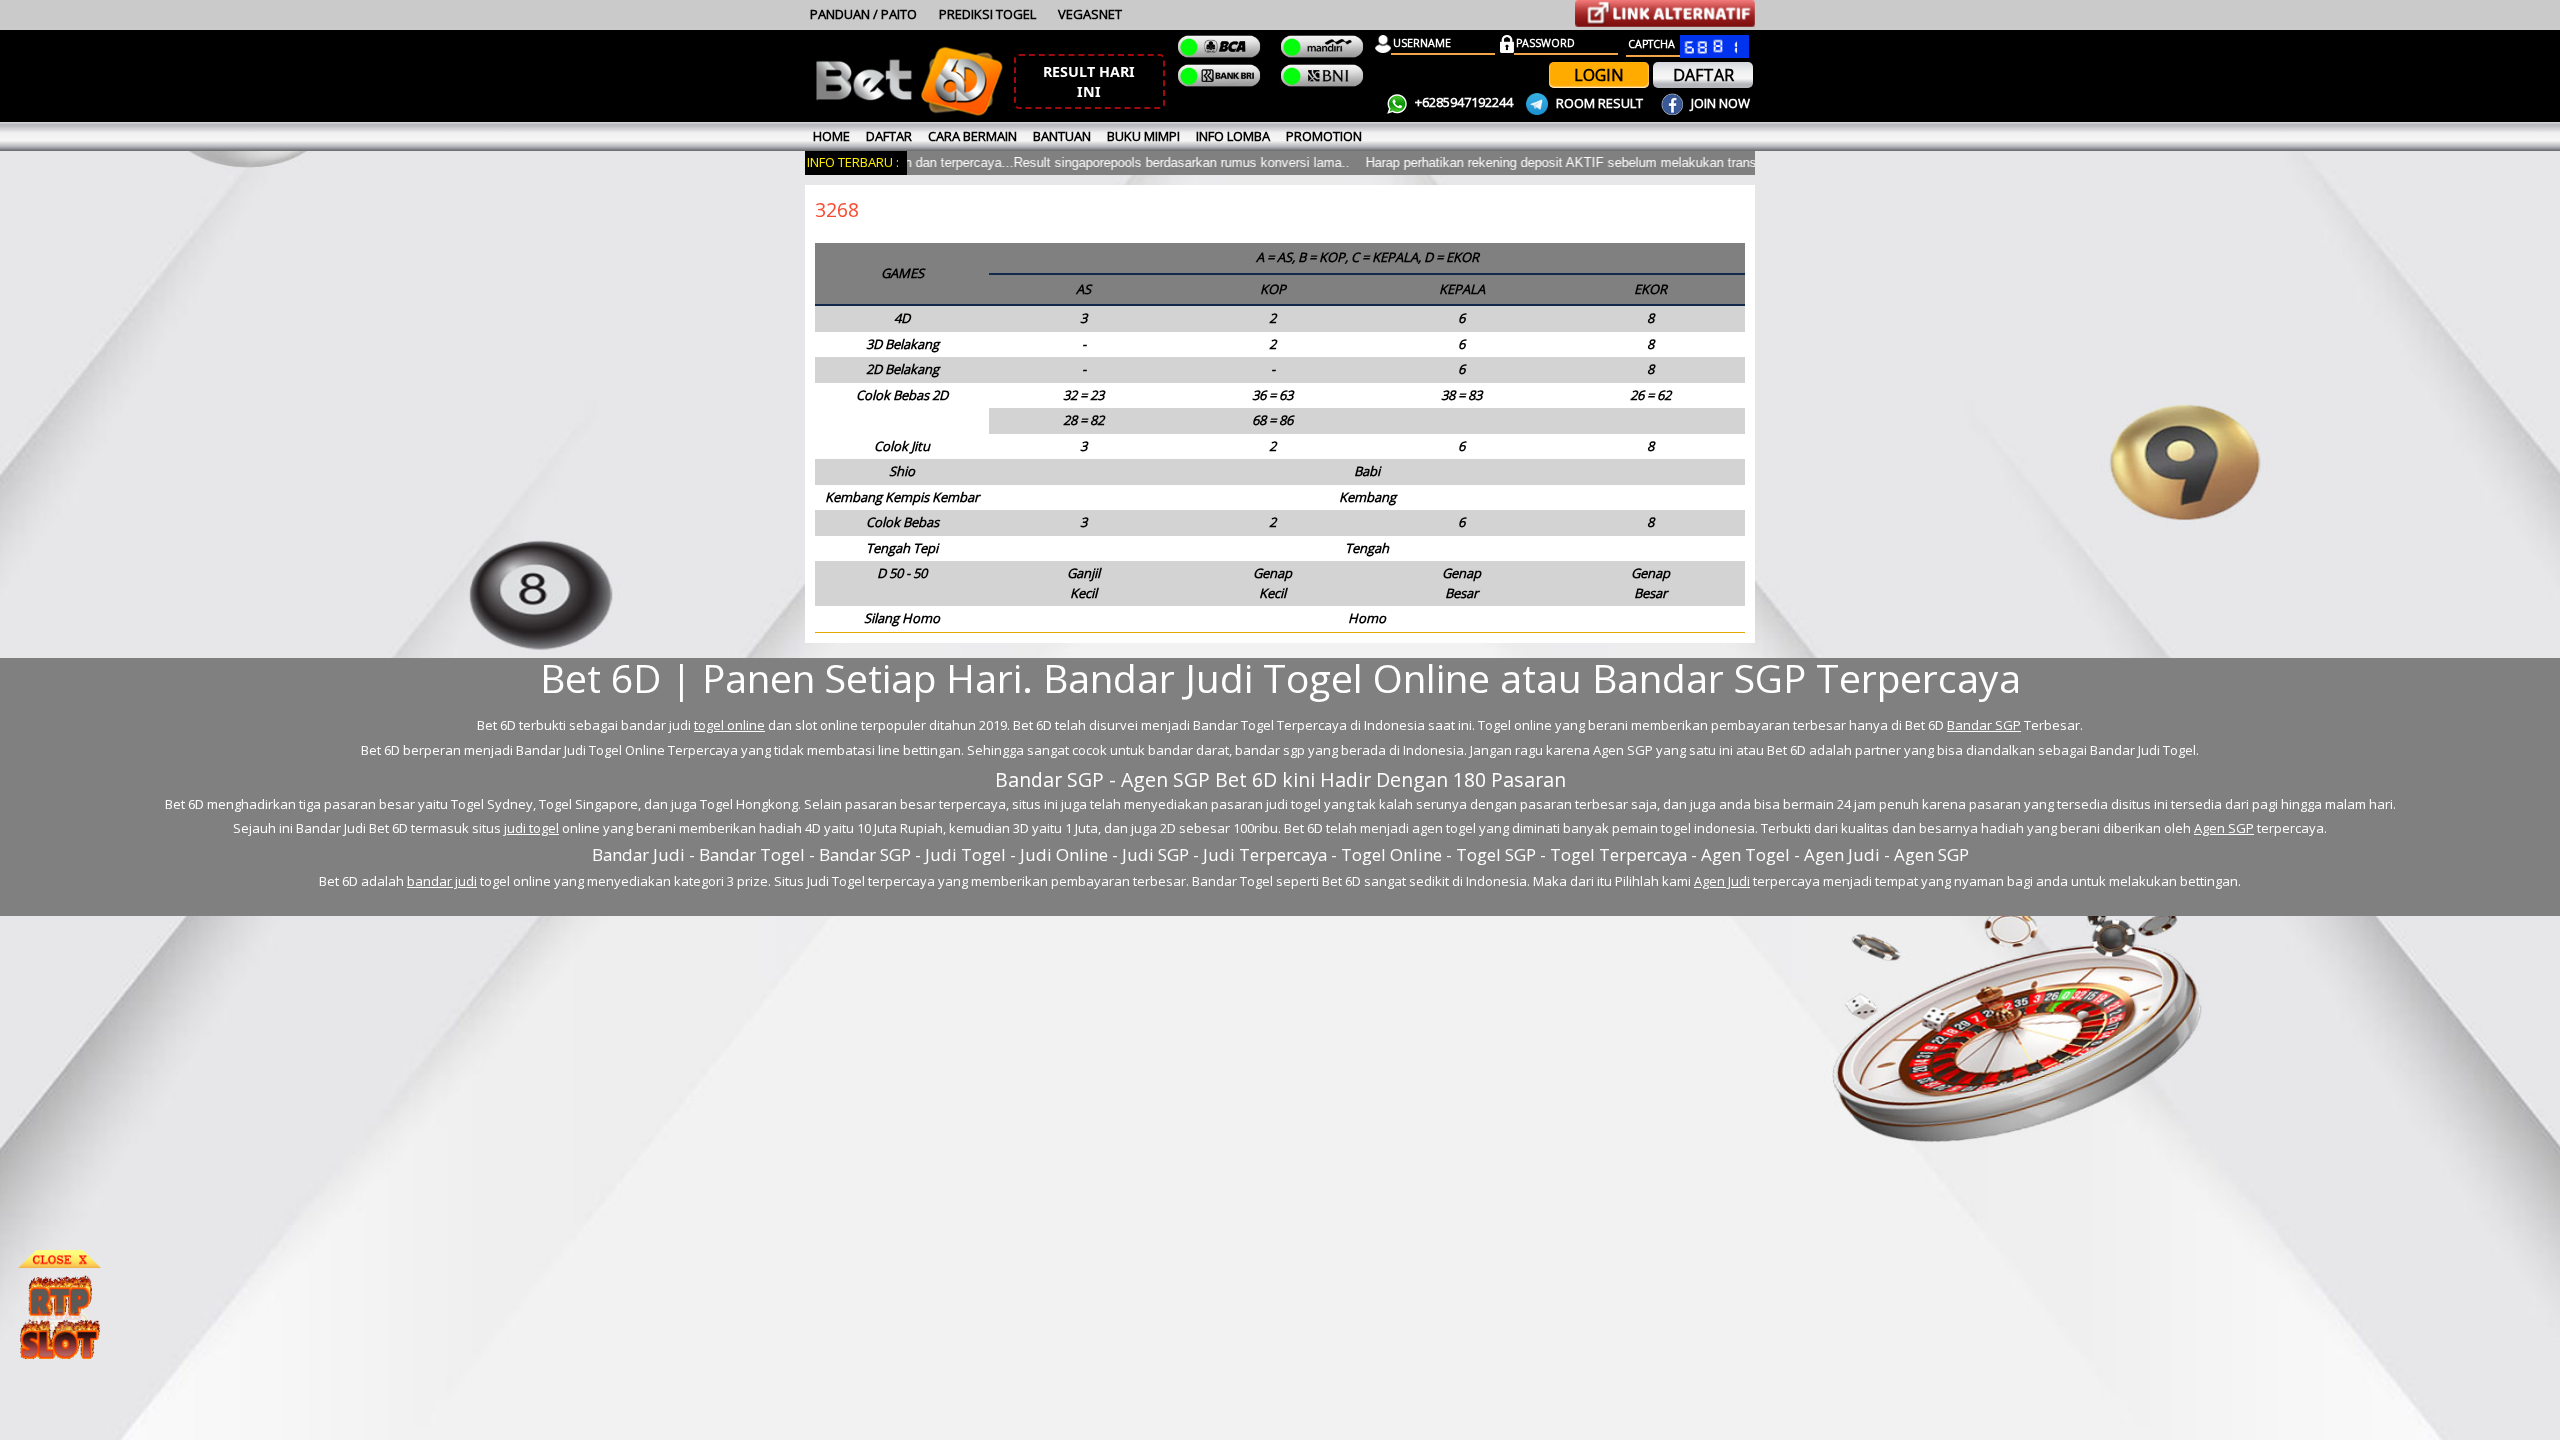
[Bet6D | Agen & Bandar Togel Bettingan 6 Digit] (909, 112)
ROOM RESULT (1599, 103)
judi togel (531, 828)
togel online (729, 725)
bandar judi (442, 881)
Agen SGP (2224, 828)
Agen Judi (1722, 881)
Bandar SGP (1984, 725)
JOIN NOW (1719, 103)
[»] (1665, 13)
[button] (1089, 81)
